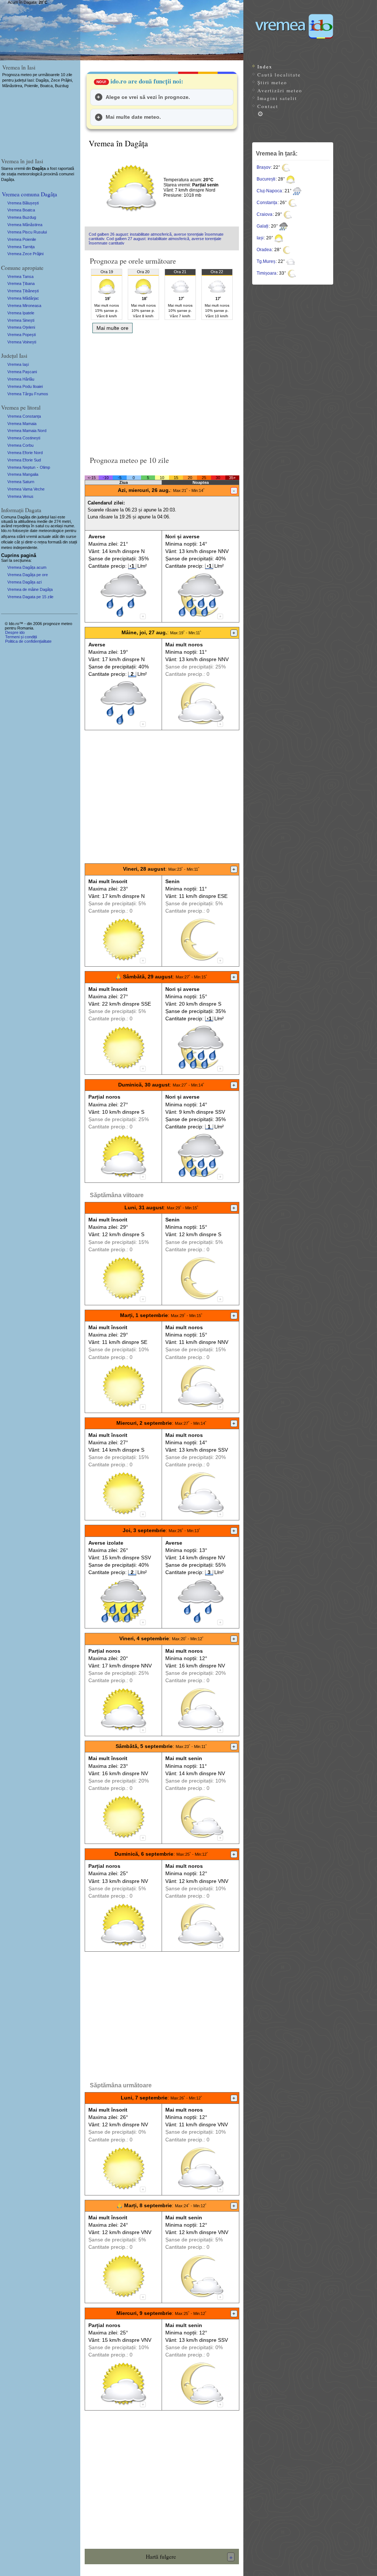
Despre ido (15, 632)
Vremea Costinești (24, 438)
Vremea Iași (18, 364)
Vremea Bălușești (23, 203)
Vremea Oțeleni (21, 327)
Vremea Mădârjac (23, 298)
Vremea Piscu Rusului (27, 232)
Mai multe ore (112, 328)
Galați (263, 226)
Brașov (264, 167)
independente (25, 547)
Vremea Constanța (24, 416)
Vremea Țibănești (23, 291)
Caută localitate (279, 75)
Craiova (265, 214)
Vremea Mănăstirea (25, 225)
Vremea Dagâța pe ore (28, 575)
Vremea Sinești (21, 320)
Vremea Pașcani (22, 372)
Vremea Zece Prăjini (25, 254)
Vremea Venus (20, 496)
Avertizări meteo (280, 90)
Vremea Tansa (20, 276)
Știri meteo (272, 82)
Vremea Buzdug (22, 217)
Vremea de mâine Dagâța (30, 589)
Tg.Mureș (266, 261)
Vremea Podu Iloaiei (25, 386)
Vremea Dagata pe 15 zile (30, 597)
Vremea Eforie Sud (24, 460)
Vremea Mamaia (22, 424)
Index (265, 67)
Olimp (45, 467)
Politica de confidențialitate (28, 641)
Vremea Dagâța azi (24, 582)
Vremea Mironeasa (24, 306)
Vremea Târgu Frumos (28, 394)
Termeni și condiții (21, 637)
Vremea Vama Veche (26, 489)
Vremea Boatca (21, 210)
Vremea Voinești (22, 342)
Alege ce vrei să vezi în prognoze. (148, 97)
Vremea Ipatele (21, 313)
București (266, 179)
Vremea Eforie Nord (25, 453)
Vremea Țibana (21, 283)
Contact (268, 106)
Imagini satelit (277, 98)
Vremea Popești (22, 335)
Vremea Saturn (21, 482)
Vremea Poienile (22, 239)
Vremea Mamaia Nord (27, 431)
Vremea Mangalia (23, 474)
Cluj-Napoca (269, 191)
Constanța (267, 203)
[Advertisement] (162, 392)
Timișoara (267, 273)
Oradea (264, 250)
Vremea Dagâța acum (27, 567)
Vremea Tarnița (21, 247)
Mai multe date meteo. (133, 117)
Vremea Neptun (21, 467)
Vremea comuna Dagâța (29, 194)
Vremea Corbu (20, 445)
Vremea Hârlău (21, 379)
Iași (260, 238)
